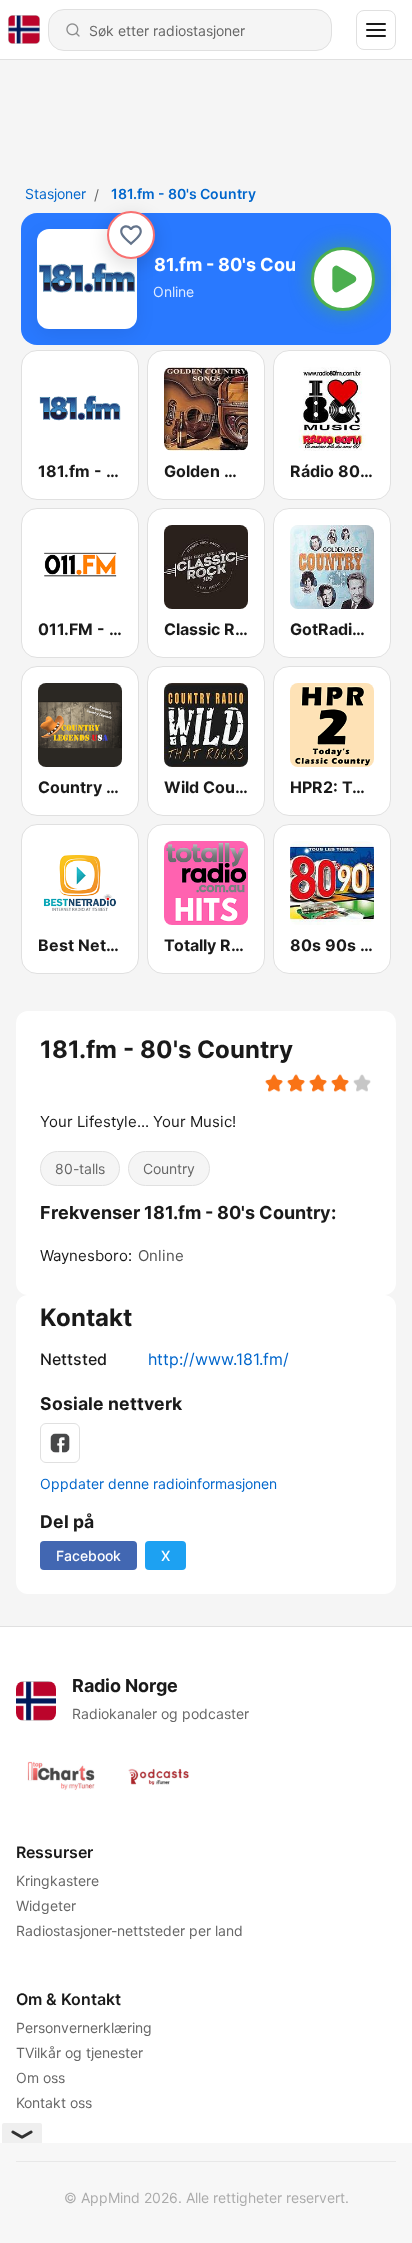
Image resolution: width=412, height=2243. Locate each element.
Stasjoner (55, 193)
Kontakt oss (54, 2102)
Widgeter (46, 1905)
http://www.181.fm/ (218, 1359)
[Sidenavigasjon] (376, 30)
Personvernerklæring (84, 2027)
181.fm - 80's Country (183, 193)
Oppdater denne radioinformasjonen (158, 1483)
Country (169, 1168)
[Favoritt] (131, 235)
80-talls (80, 1168)
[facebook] (60, 1443)
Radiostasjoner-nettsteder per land (129, 1930)
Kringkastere (57, 1880)
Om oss (40, 2077)
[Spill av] (343, 279)
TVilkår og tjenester (79, 2052)
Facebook (88, 1555)
